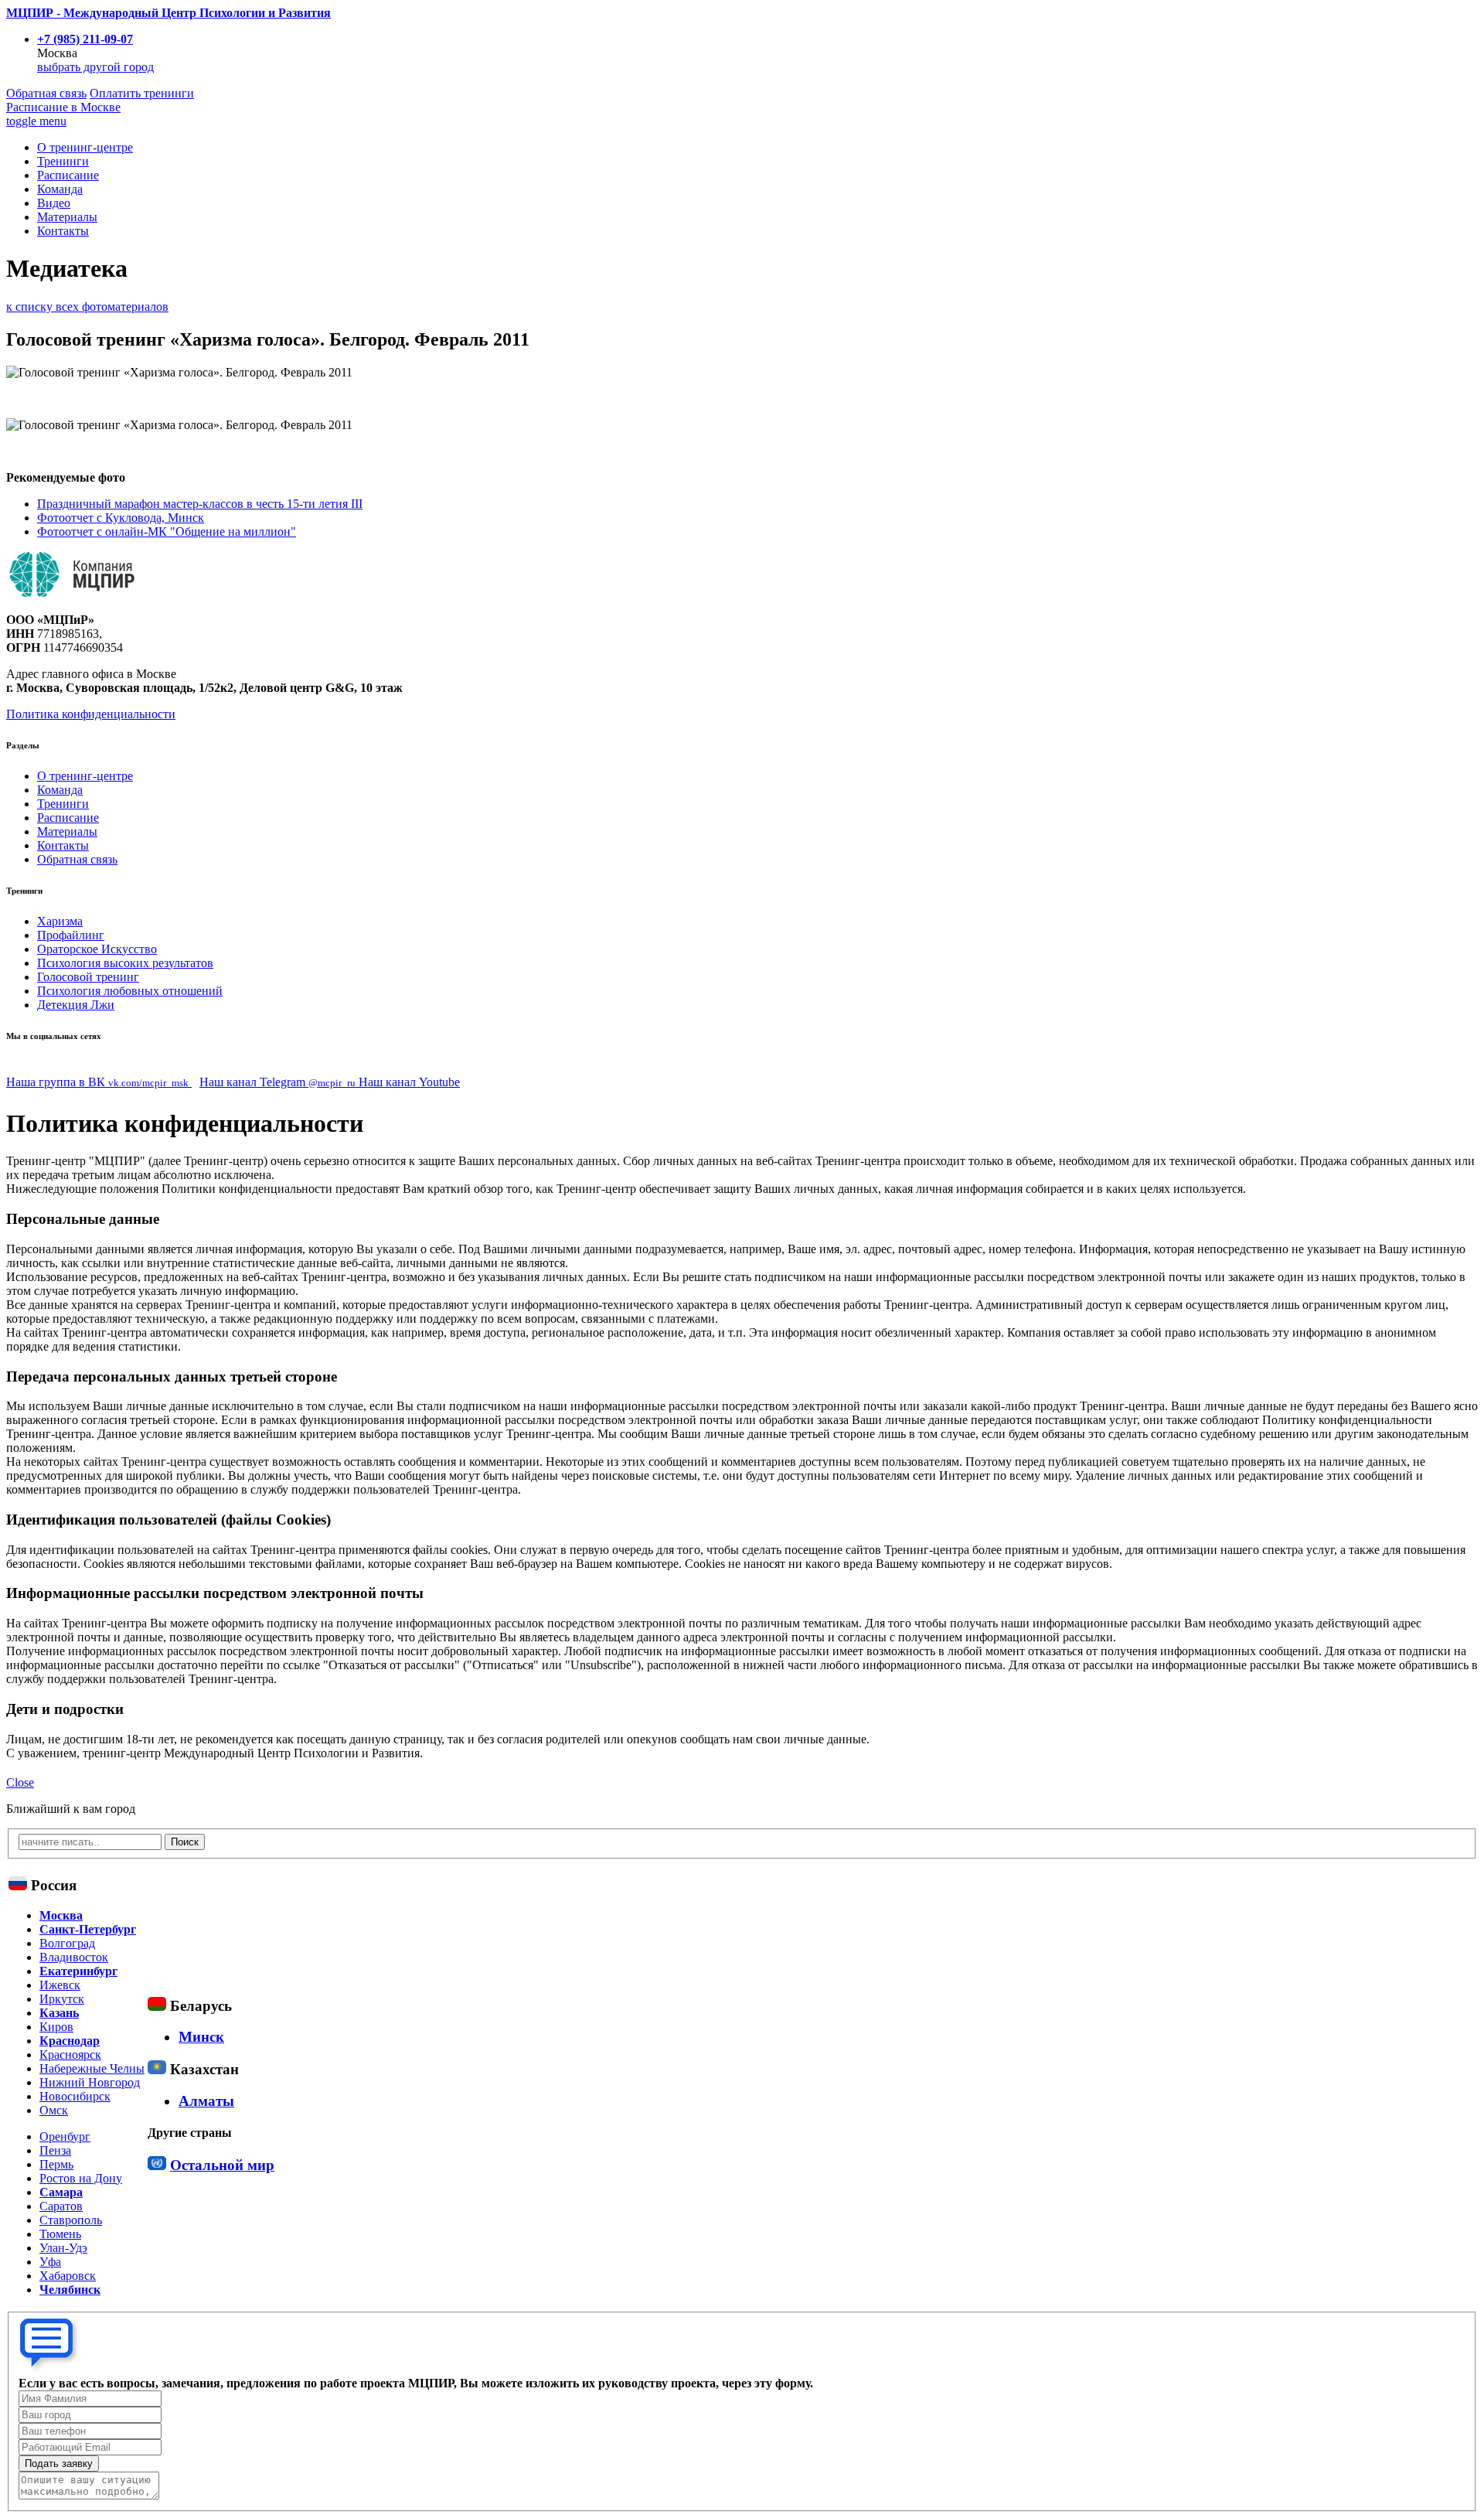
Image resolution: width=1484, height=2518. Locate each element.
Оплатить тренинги (142, 93)
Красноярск (70, 2055)
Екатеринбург (78, 1971)
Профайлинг (71, 935)
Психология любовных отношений (130, 991)
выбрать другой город (95, 67)
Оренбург (65, 2136)
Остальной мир (222, 2165)
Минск (201, 2037)
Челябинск (70, 2290)
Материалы (67, 217)
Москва (61, 1915)
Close (20, 1782)
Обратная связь (46, 93)
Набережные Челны (92, 2068)
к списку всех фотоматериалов (87, 307)
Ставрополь (71, 2220)
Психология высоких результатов (125, 963)
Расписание (63, 107)
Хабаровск (68, 2276)
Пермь (56, 2164)
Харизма (60, 921)
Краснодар (70, 2041)
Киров (56, 2027)
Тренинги (63, 161)
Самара (61, 2192)
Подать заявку (59, 2463)
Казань (59, 2013)
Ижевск (60, 1985)
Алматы (206, 2101)
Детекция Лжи (76, 1005)
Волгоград (67, 1943)
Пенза (55, 2150)
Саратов (61, 2206)
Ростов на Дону (81, 2178)
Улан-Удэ (63, 2248)
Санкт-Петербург (88, 1929)
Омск (54, 2110)
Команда (60, 189)
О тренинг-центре (85, 147)
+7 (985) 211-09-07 (85, 39)
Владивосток (74, 1957)
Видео (54, 203)
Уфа (50, 2262)
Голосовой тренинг (88, 977)
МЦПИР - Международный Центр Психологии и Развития (168, 13)
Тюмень (60, 2234)
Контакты (63, 231)
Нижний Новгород (90, 2082)
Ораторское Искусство (97, 949)
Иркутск (62, 1999)
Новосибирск (75, 2096)
